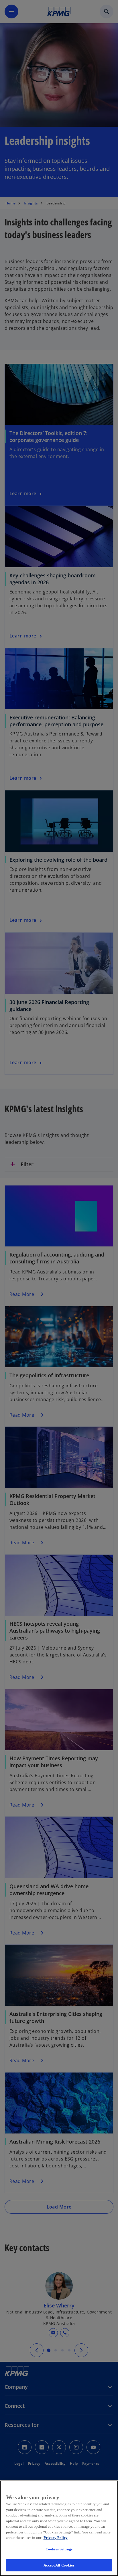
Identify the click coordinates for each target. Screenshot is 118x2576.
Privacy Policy (56, 2538)
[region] (59, 2528)
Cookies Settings (59, 2549)
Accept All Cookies (59, 2565)
